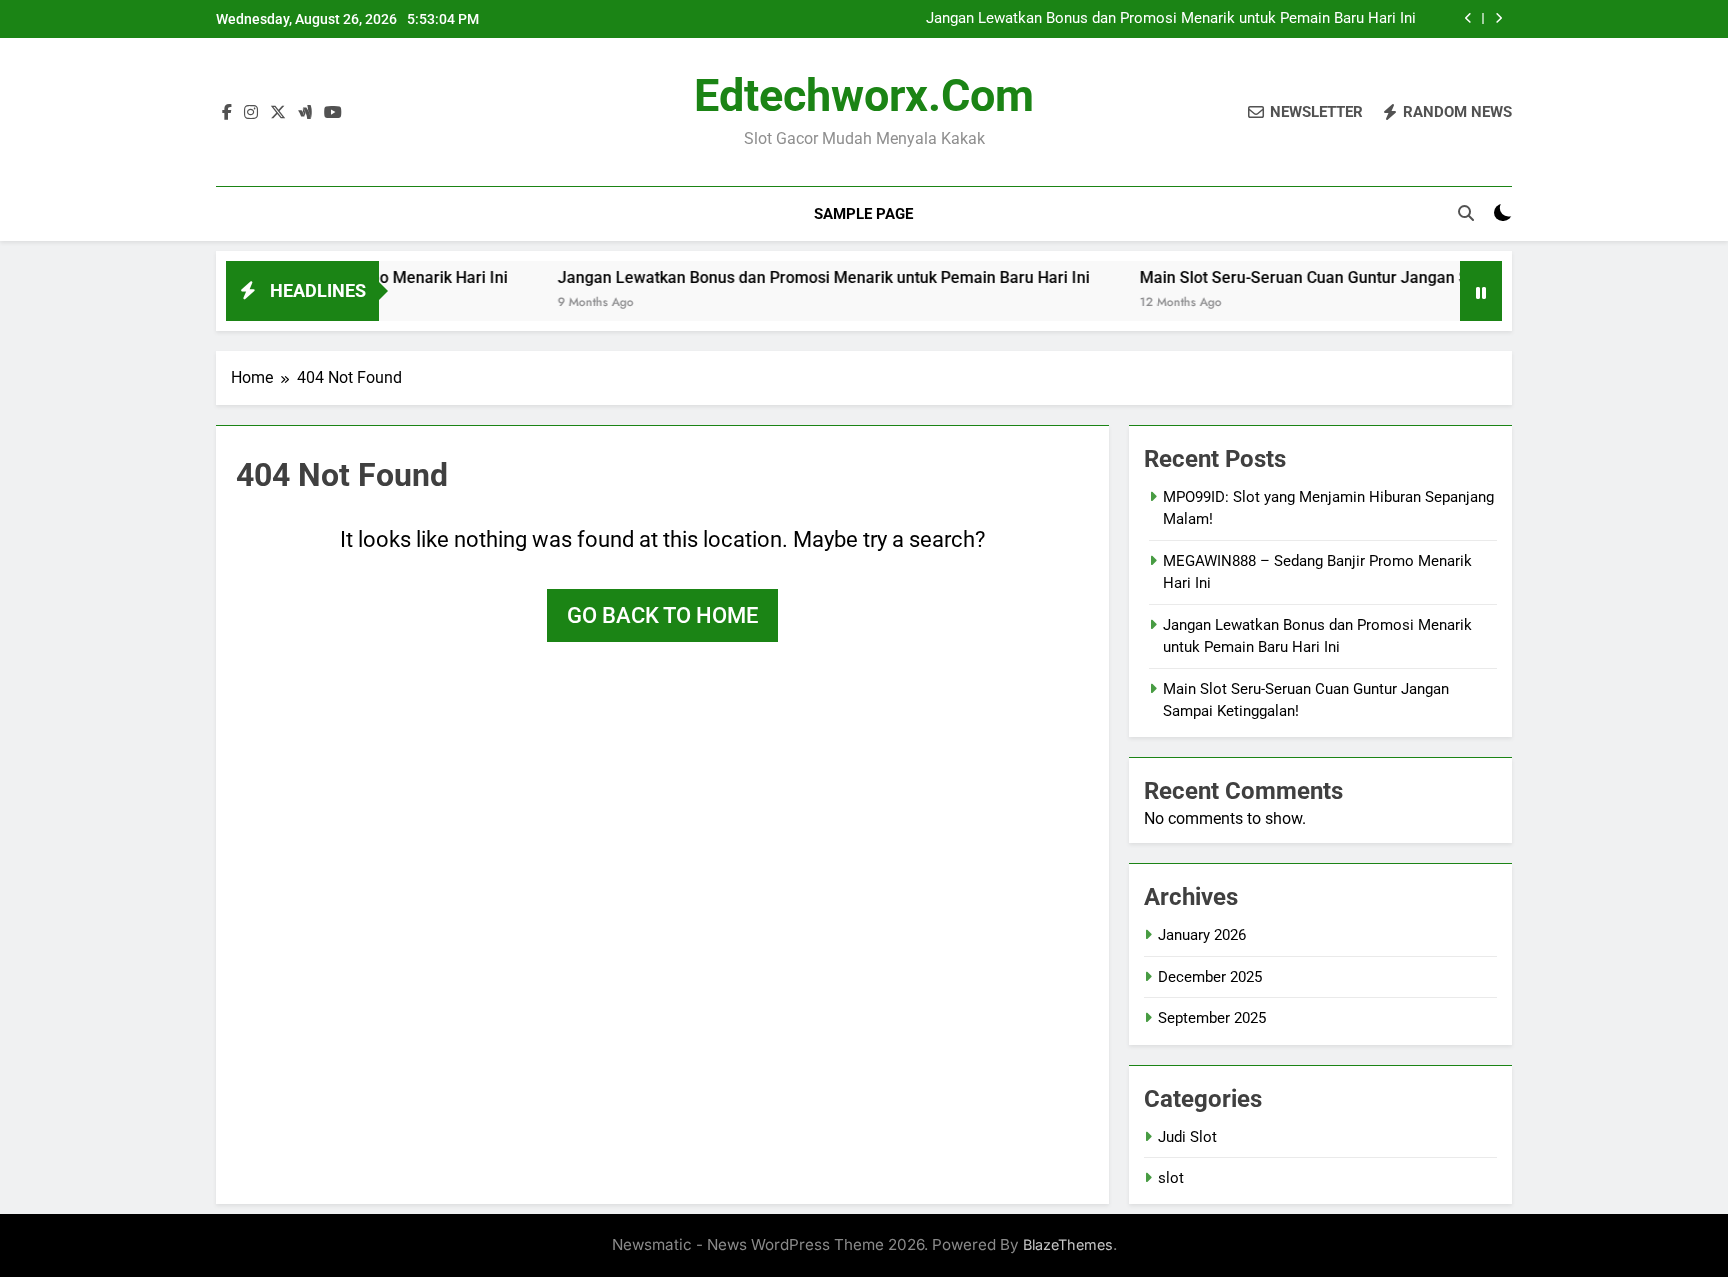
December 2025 (1210, 977)
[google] (305, 113)
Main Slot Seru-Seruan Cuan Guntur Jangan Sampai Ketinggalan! (1347, 277)
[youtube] (333, 113)
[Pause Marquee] (1481, 291)
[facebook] (227, 113)
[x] (278, 113)
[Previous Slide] (1468, 18)
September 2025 (1212, 1018)
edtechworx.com (864, 95)
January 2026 (1202, 935)
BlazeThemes (1068, 1244)
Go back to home (662, 615)
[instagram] (251, 113)
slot (1171, 1178)
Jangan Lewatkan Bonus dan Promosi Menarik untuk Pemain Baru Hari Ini (1171, 19)
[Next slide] (1498, 18)
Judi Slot (1187, 1137)
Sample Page (863, 214)
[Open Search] (1466, 213)
